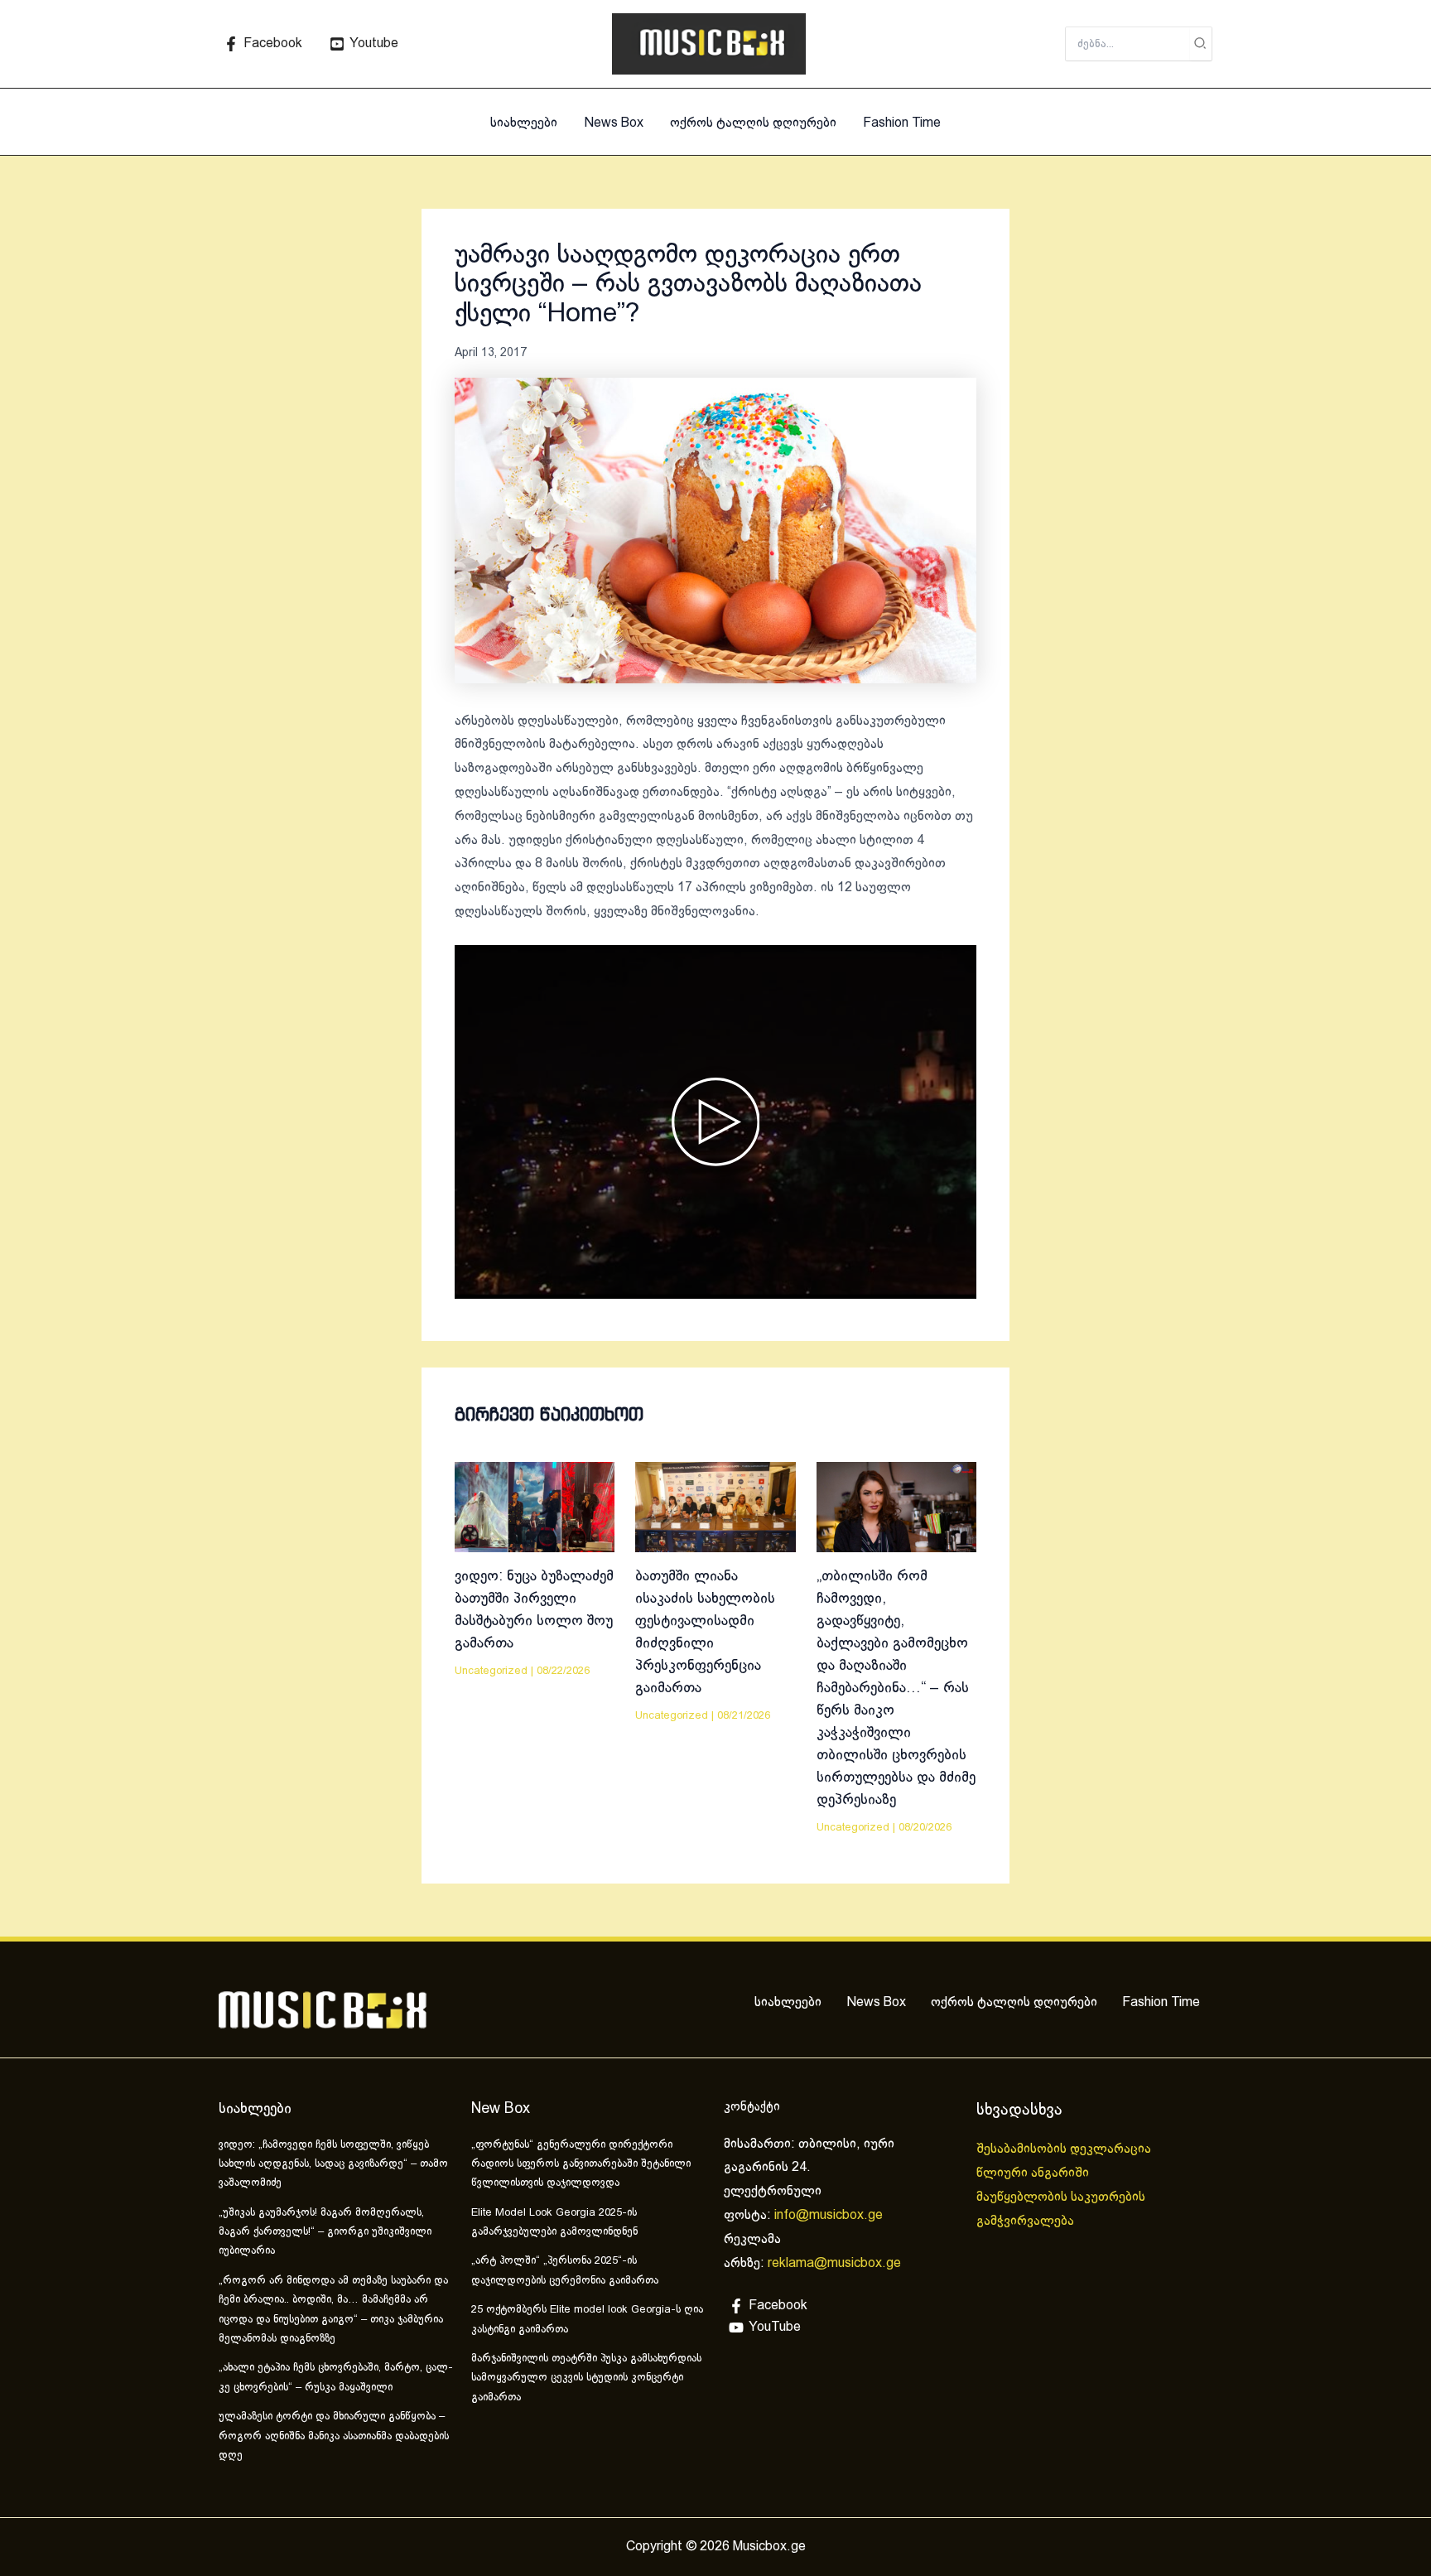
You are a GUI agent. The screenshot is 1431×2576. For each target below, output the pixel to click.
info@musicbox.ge (829, 2215)
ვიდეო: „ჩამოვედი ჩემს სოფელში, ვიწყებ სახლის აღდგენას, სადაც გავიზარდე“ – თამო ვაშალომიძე (333, 2165)
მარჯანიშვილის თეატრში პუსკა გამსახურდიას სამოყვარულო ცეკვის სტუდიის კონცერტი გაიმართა (586, 2378)
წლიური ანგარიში (1034, 2173)
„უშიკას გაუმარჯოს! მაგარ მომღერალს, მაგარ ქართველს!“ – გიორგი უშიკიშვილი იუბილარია (325, 2233)
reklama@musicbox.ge (834, 2263)
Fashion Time (902, 123)
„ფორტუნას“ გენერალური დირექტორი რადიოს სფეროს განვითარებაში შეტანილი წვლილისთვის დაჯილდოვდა (581, 2165)
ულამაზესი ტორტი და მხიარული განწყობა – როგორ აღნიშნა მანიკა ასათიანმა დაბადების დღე (334, 2436)
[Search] (1201, 44)
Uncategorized (491, 1672)
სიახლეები (524, 123)
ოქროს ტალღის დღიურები (753, 123)
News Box (614, 123)
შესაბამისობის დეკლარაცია (1065, 2149)
